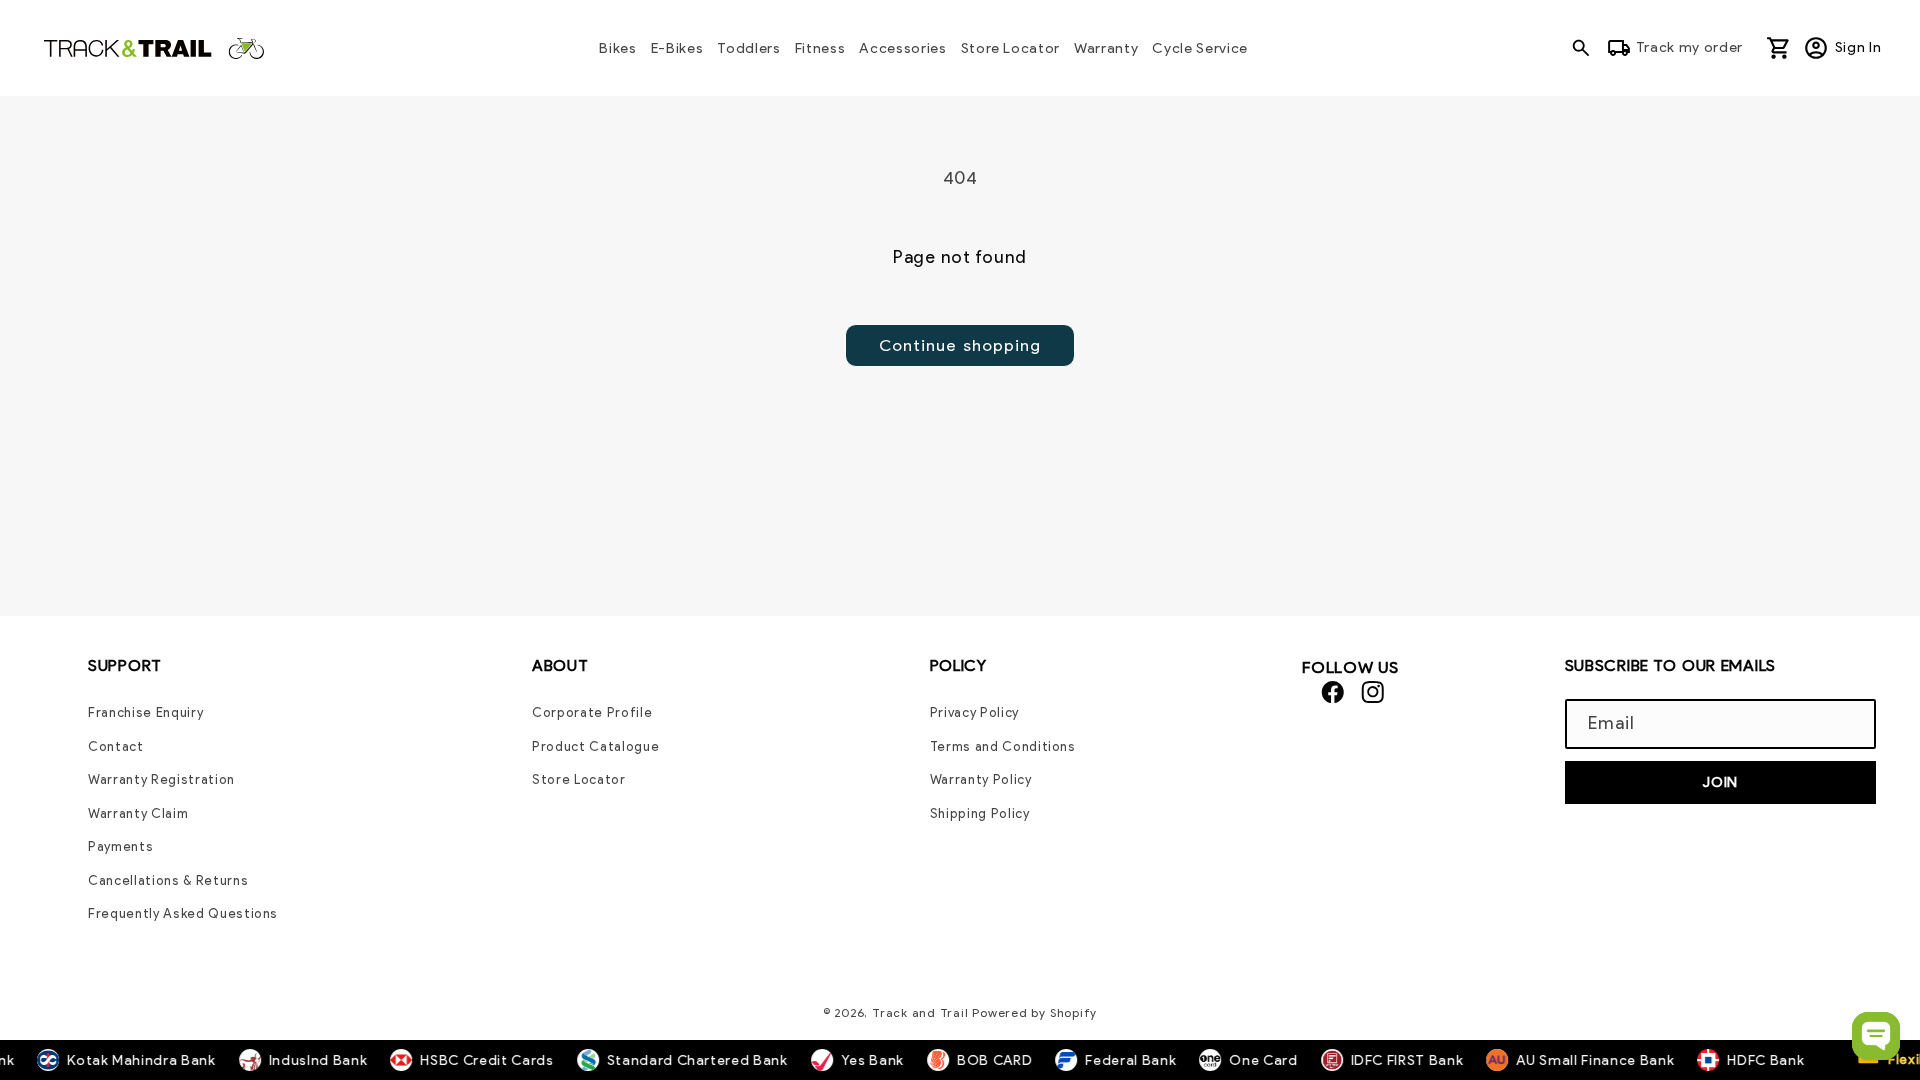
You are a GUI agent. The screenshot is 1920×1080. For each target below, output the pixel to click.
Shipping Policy (980, 813)
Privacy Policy (974, 712)
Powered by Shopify (1034, 1012)
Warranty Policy (981, 779)
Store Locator (579, 779)
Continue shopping (960, 345)
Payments (120, 846)
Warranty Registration (161, 779)
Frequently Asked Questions (183, 913)
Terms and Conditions (1003, 746)
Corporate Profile (592, 712)
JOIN (1720, 782)
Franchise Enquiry (145, 712)
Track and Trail (920, 1012)
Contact (116, 746)
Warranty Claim (138, 813)
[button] (1586, 48)
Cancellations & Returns (168, 880)
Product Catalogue (595, 746)
